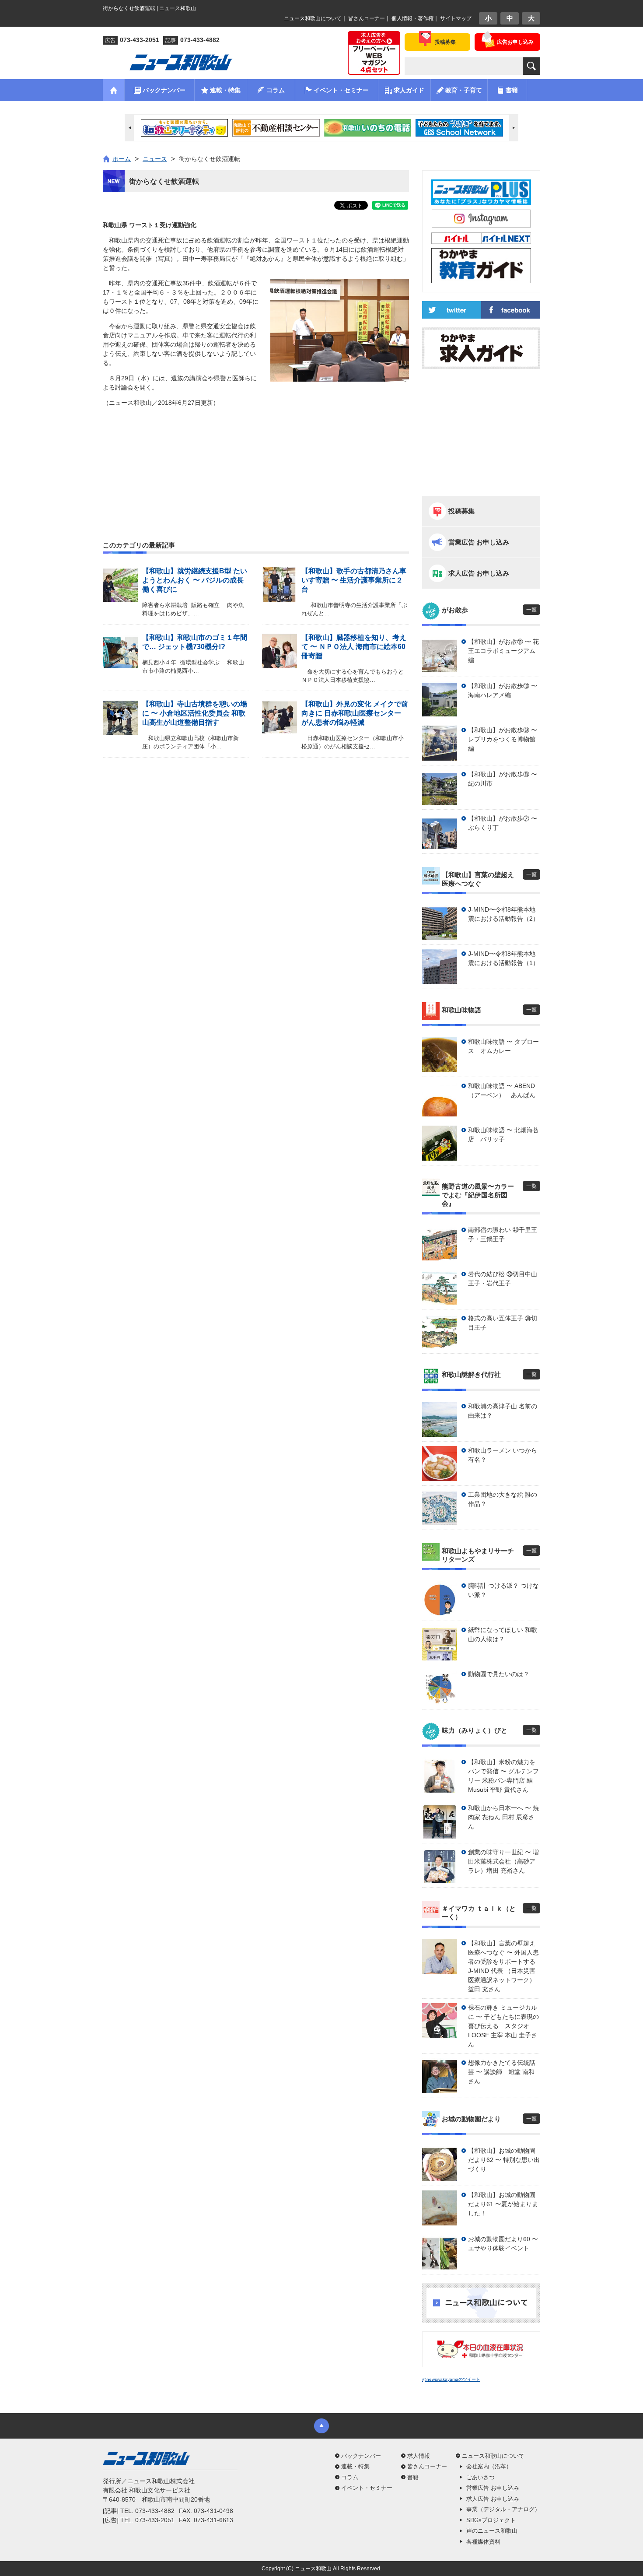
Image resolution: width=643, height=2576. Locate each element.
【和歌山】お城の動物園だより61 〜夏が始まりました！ (503, 2204)
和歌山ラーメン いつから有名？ (503, 1455)
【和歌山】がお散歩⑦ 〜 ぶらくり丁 (503, 823)
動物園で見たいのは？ (499, 1674)
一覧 (531, 610)
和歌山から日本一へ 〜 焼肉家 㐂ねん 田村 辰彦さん (503, 1817)
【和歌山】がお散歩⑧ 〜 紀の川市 (503, 779)
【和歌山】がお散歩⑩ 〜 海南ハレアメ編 (503, 690)
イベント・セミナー (367, 2488)
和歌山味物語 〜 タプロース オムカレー (503, 1046)
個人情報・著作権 (412, 18)
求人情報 (419, 2456)
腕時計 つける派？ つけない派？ (503, 1590)
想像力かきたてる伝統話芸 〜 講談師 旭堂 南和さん (502, 2072)
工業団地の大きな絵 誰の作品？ (503, 1499)
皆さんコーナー (367, 18)
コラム (350, 2477)
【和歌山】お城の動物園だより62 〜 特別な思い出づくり (504, 2160)
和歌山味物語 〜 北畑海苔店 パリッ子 (503, 1135)
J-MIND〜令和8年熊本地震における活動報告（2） (503, 914)
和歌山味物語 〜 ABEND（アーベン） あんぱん (502, 1090)
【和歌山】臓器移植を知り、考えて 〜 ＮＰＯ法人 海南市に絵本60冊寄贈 (354, 647)
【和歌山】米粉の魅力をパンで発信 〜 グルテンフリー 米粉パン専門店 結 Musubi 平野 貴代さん (503, 1776)
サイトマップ (456, 18)
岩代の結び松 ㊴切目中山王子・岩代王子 (503, 1279)
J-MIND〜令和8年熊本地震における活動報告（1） (503, 958)
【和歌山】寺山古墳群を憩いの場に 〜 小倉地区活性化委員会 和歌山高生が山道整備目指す (195, 713)
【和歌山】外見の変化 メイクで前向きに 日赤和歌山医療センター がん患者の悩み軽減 (355, 713)
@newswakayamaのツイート (451, 2379)
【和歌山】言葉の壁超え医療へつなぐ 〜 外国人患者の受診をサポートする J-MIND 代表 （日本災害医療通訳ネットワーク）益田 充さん (503, 1966)
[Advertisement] (256, 453)
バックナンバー (361, 2456)
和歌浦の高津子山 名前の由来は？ (503, 1411)
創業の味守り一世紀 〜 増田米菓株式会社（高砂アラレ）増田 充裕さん (503, 1861)
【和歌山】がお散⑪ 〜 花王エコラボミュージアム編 (503, 651)
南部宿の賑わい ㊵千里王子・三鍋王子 (503, 1234)
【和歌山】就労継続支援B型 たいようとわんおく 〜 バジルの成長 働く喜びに (195, 580)
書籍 (413, 2477)
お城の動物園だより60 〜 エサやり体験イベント (503, 2244)
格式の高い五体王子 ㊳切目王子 (503, 1323)
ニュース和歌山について (313, 18)
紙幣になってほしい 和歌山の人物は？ (503, 1634)
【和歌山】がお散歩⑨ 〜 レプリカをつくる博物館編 (503, 739)
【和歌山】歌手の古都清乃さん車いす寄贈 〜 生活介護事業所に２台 (354, 580)
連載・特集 (355, 2466)
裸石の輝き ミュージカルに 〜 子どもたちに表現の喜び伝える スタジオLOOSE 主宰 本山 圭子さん (503, 2026)
